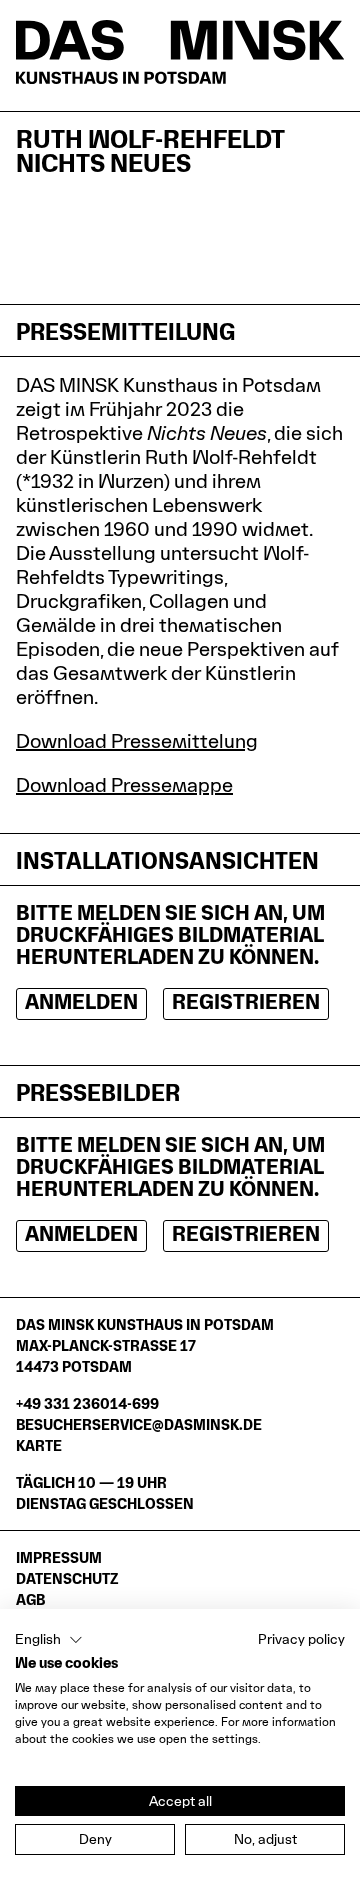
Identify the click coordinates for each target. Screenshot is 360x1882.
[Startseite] (180, 52)
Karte (39, 1445)
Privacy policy (301, 1639)
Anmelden (81, 1002)
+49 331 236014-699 (87, 1403)
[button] (49, 1640)
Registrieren (246, 1002)
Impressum (59, 1557)
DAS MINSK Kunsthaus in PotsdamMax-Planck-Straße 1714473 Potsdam (145, 1345)
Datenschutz (67, 1578)
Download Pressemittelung (137, 741)
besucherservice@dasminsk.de (139, 1424)
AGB (30, 1599)
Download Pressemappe (124, 785)
